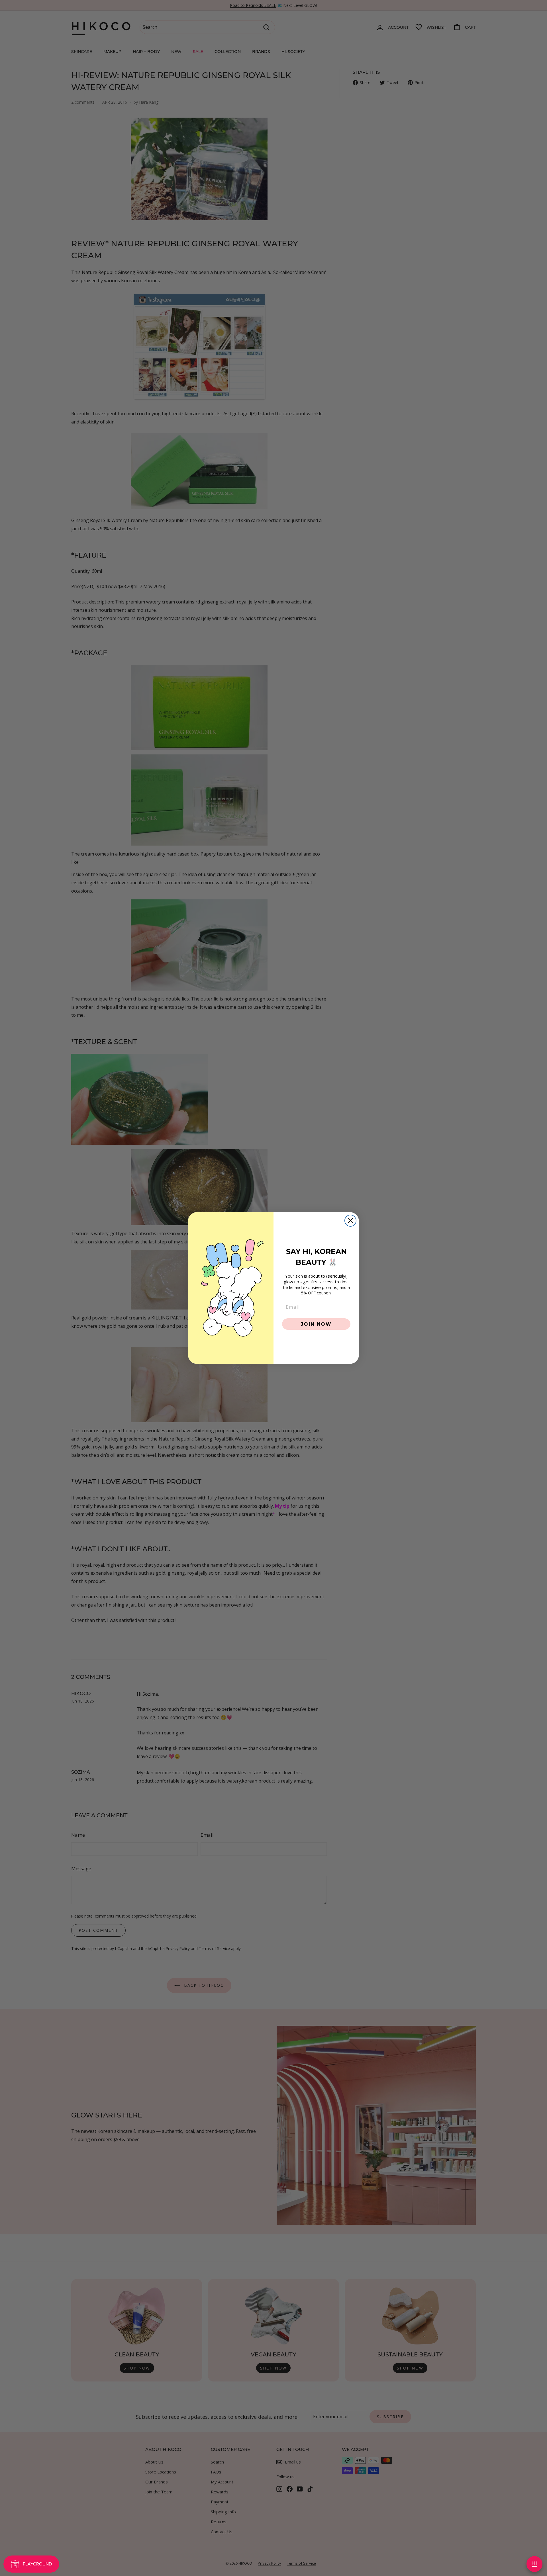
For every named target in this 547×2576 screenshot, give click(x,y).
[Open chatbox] (534, 2564)
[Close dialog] (350, 1221)
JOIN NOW (316, 1324)
